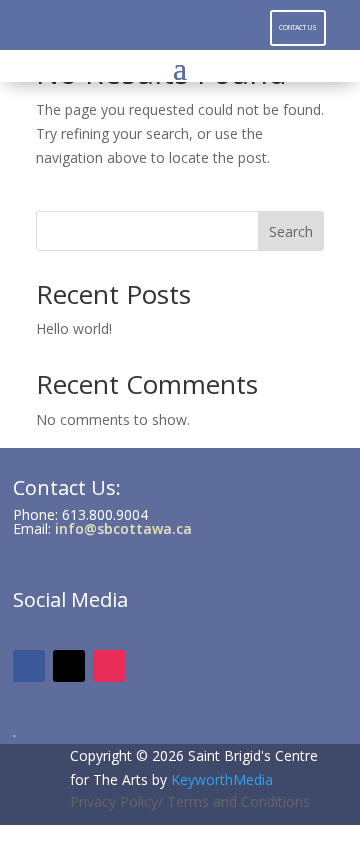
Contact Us (298, 27)
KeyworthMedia (222, 779)
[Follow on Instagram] (180, 26)
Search (291, 231)
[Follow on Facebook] (140, 26)
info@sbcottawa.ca (123, 528)
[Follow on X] (220, 26)
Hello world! (74, 328)
